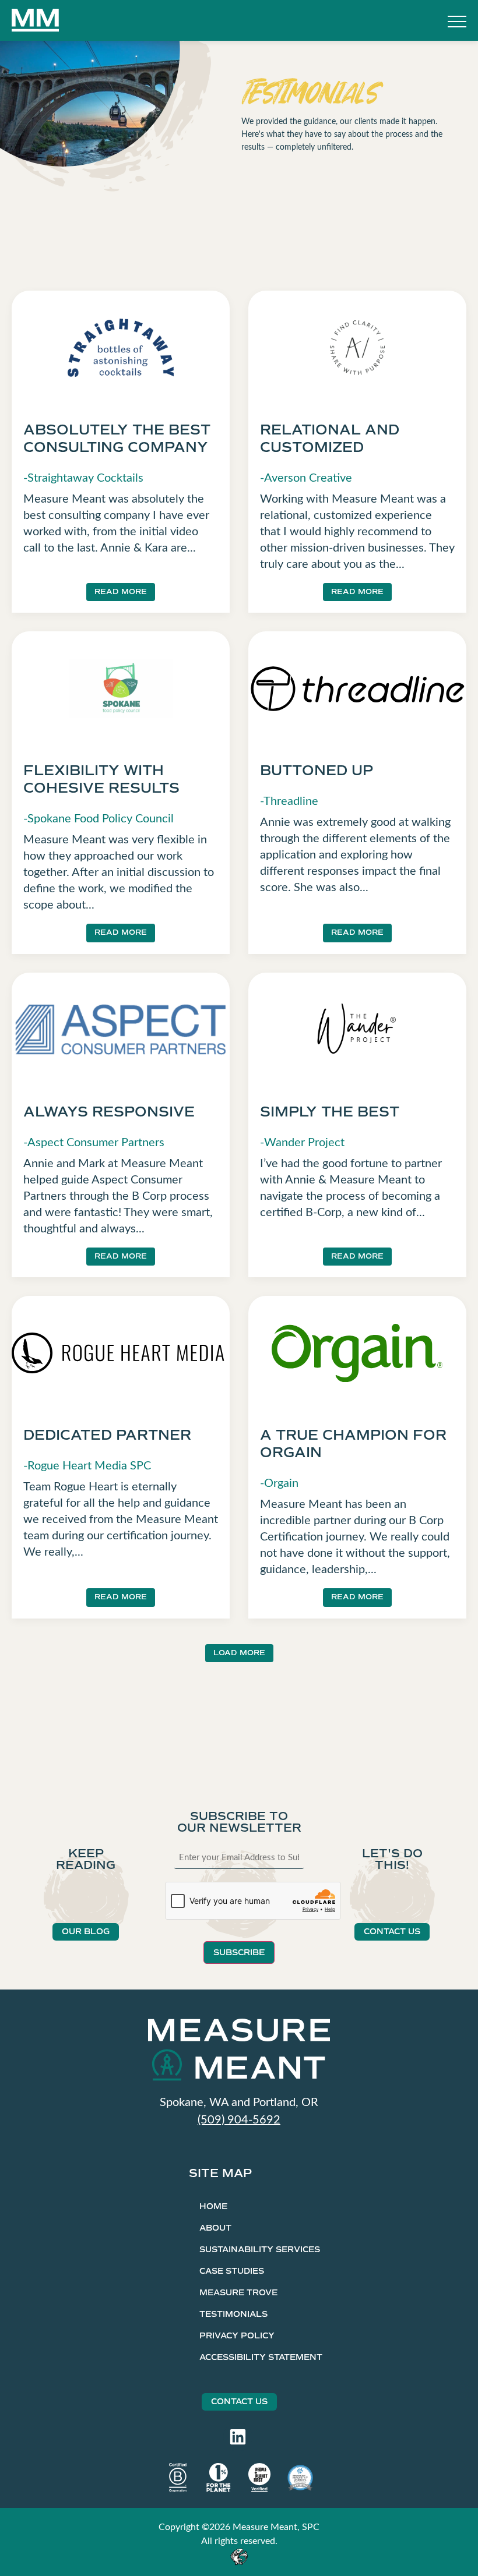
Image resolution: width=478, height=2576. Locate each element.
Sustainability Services (260, 2250)
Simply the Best (330, 1112)
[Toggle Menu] (457, 23)
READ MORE (121, 592)
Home (213, 2206)
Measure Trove (238, 2293)
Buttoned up (317, 771)
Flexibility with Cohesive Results (101, 779)
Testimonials (233, 2314)
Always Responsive (109, 1112)
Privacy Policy (237, 2336)
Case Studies (232, 2271)
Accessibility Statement (261, 2357)
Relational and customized (330, 439)
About (215, 2228)
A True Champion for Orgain (353, 1444)
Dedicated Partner (107, 1435)
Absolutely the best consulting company (117, 439)
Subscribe (239, 1953)
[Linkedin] (238, 2437)
